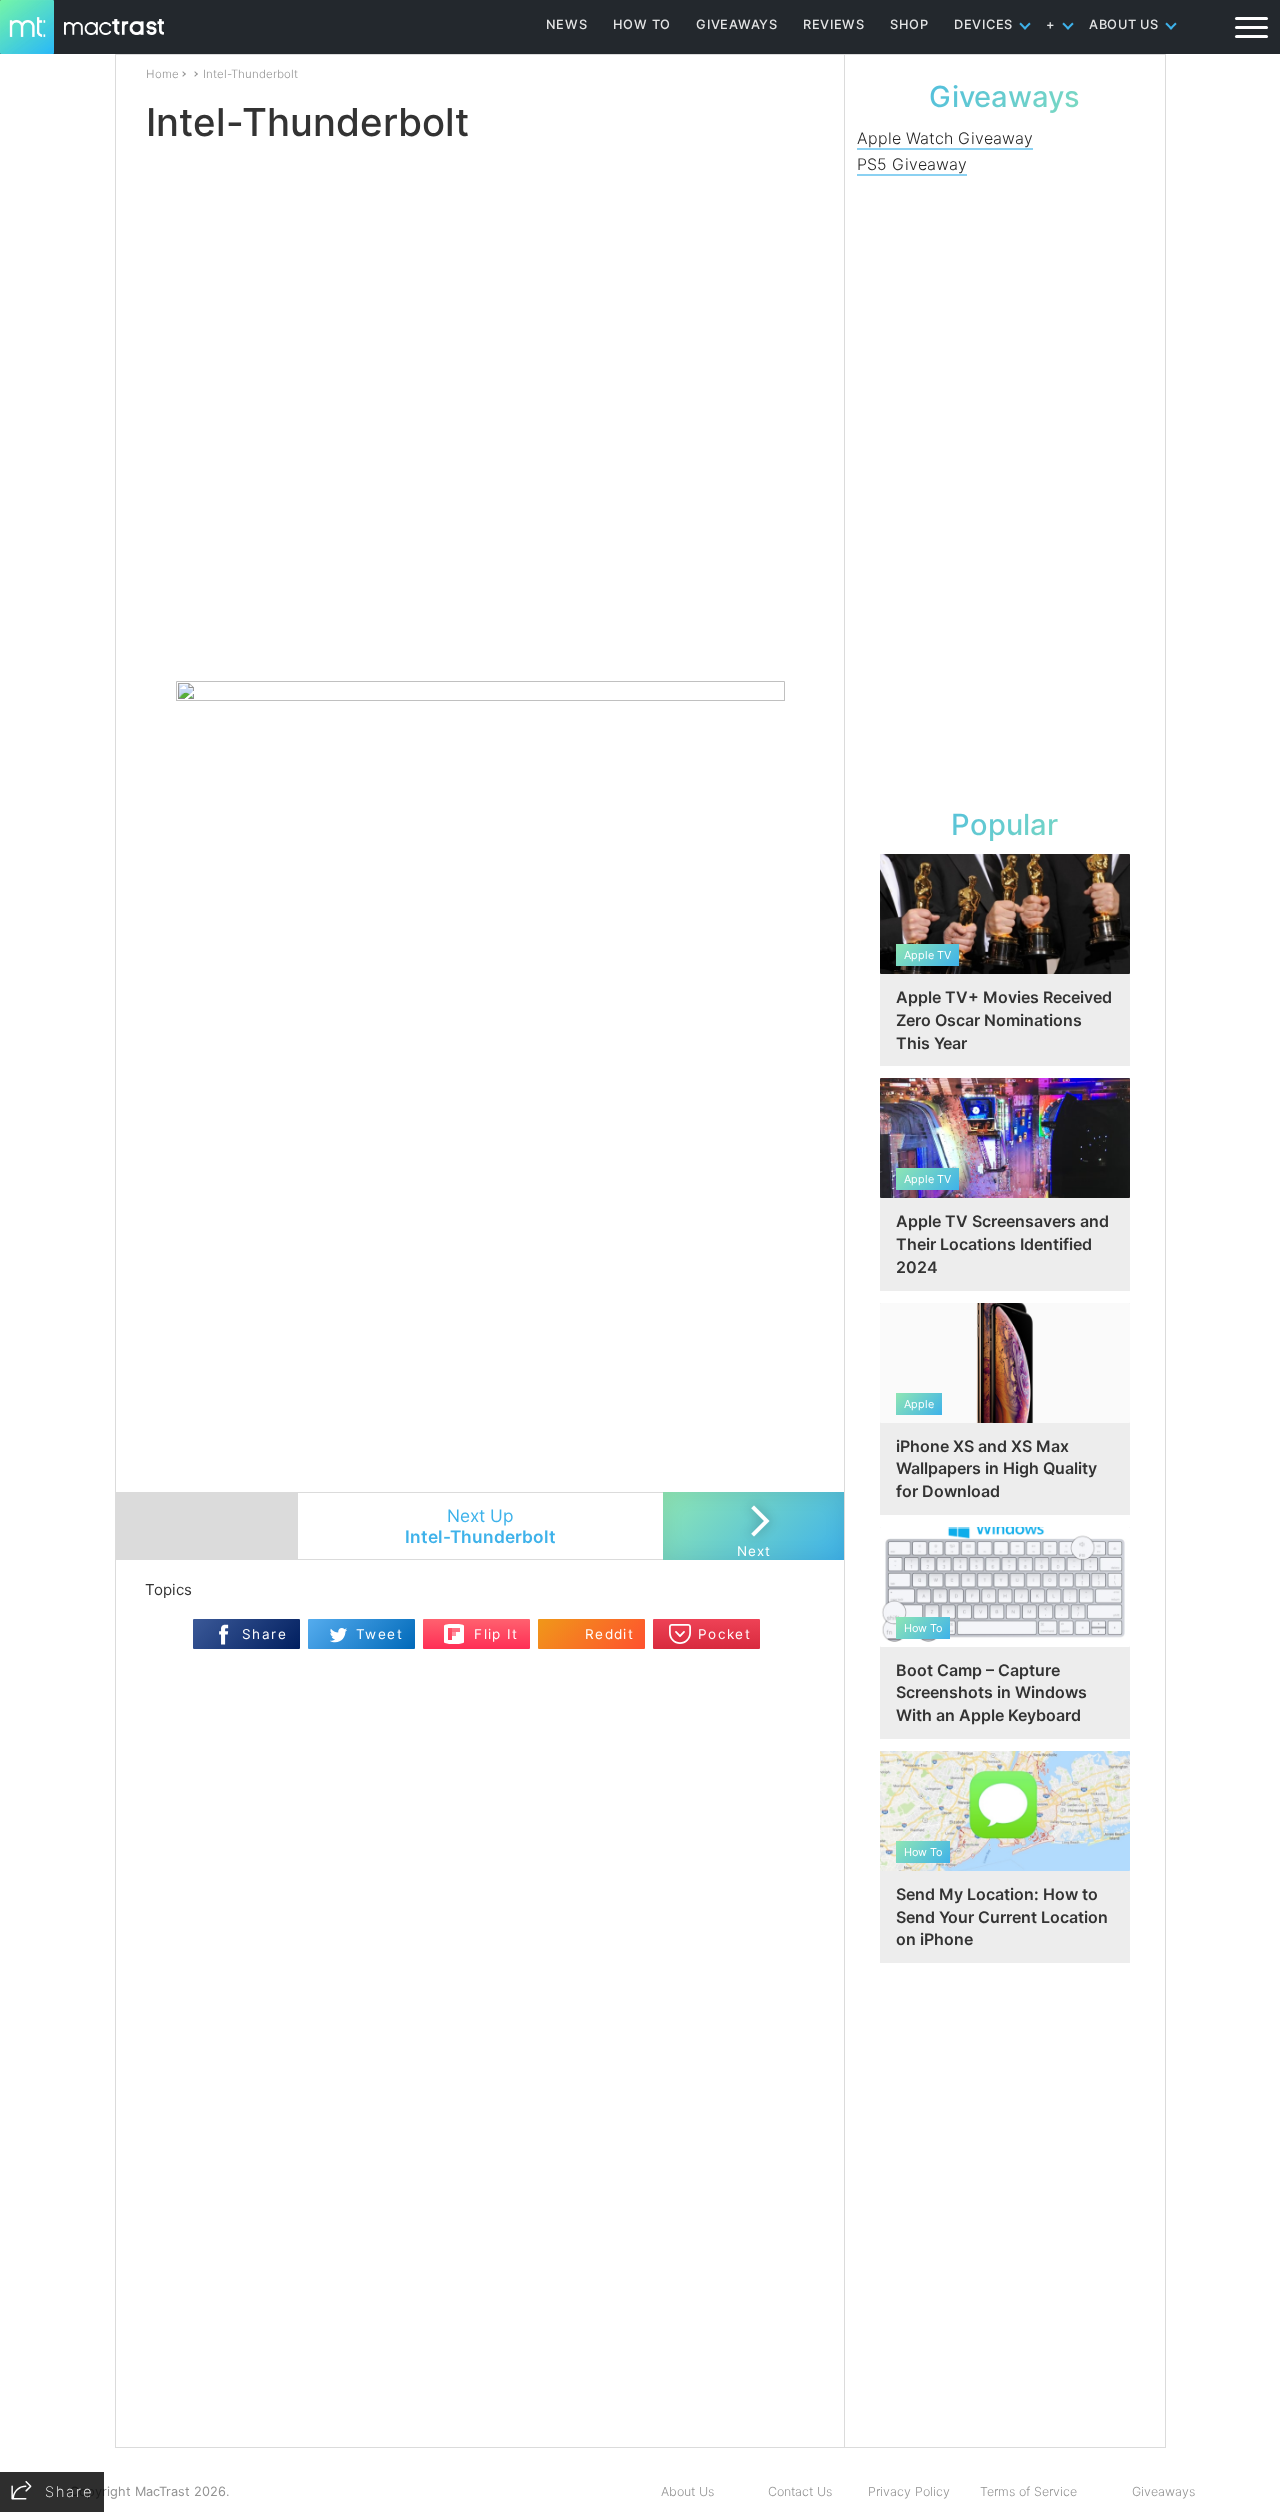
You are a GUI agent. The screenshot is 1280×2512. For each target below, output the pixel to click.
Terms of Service (1028, 2491)
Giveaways (1163, 2491)
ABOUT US (1124, 24)
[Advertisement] (481, 622)
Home (162, 74)
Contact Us (800, 2491)
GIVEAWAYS (737, 24)
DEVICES (983, 24)
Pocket (724, 1634)
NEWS (567, 24)
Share (264, 1634)
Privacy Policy (909, 2491)
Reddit (609, 1634)
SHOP (909, 24)
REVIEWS (834, 24)
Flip (454, 1627)
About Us (687, 2491)
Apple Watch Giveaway (945, 138)
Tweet (379, 1634)
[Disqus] (480, 2189)
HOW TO (642, 24)
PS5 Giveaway (912, 164)
